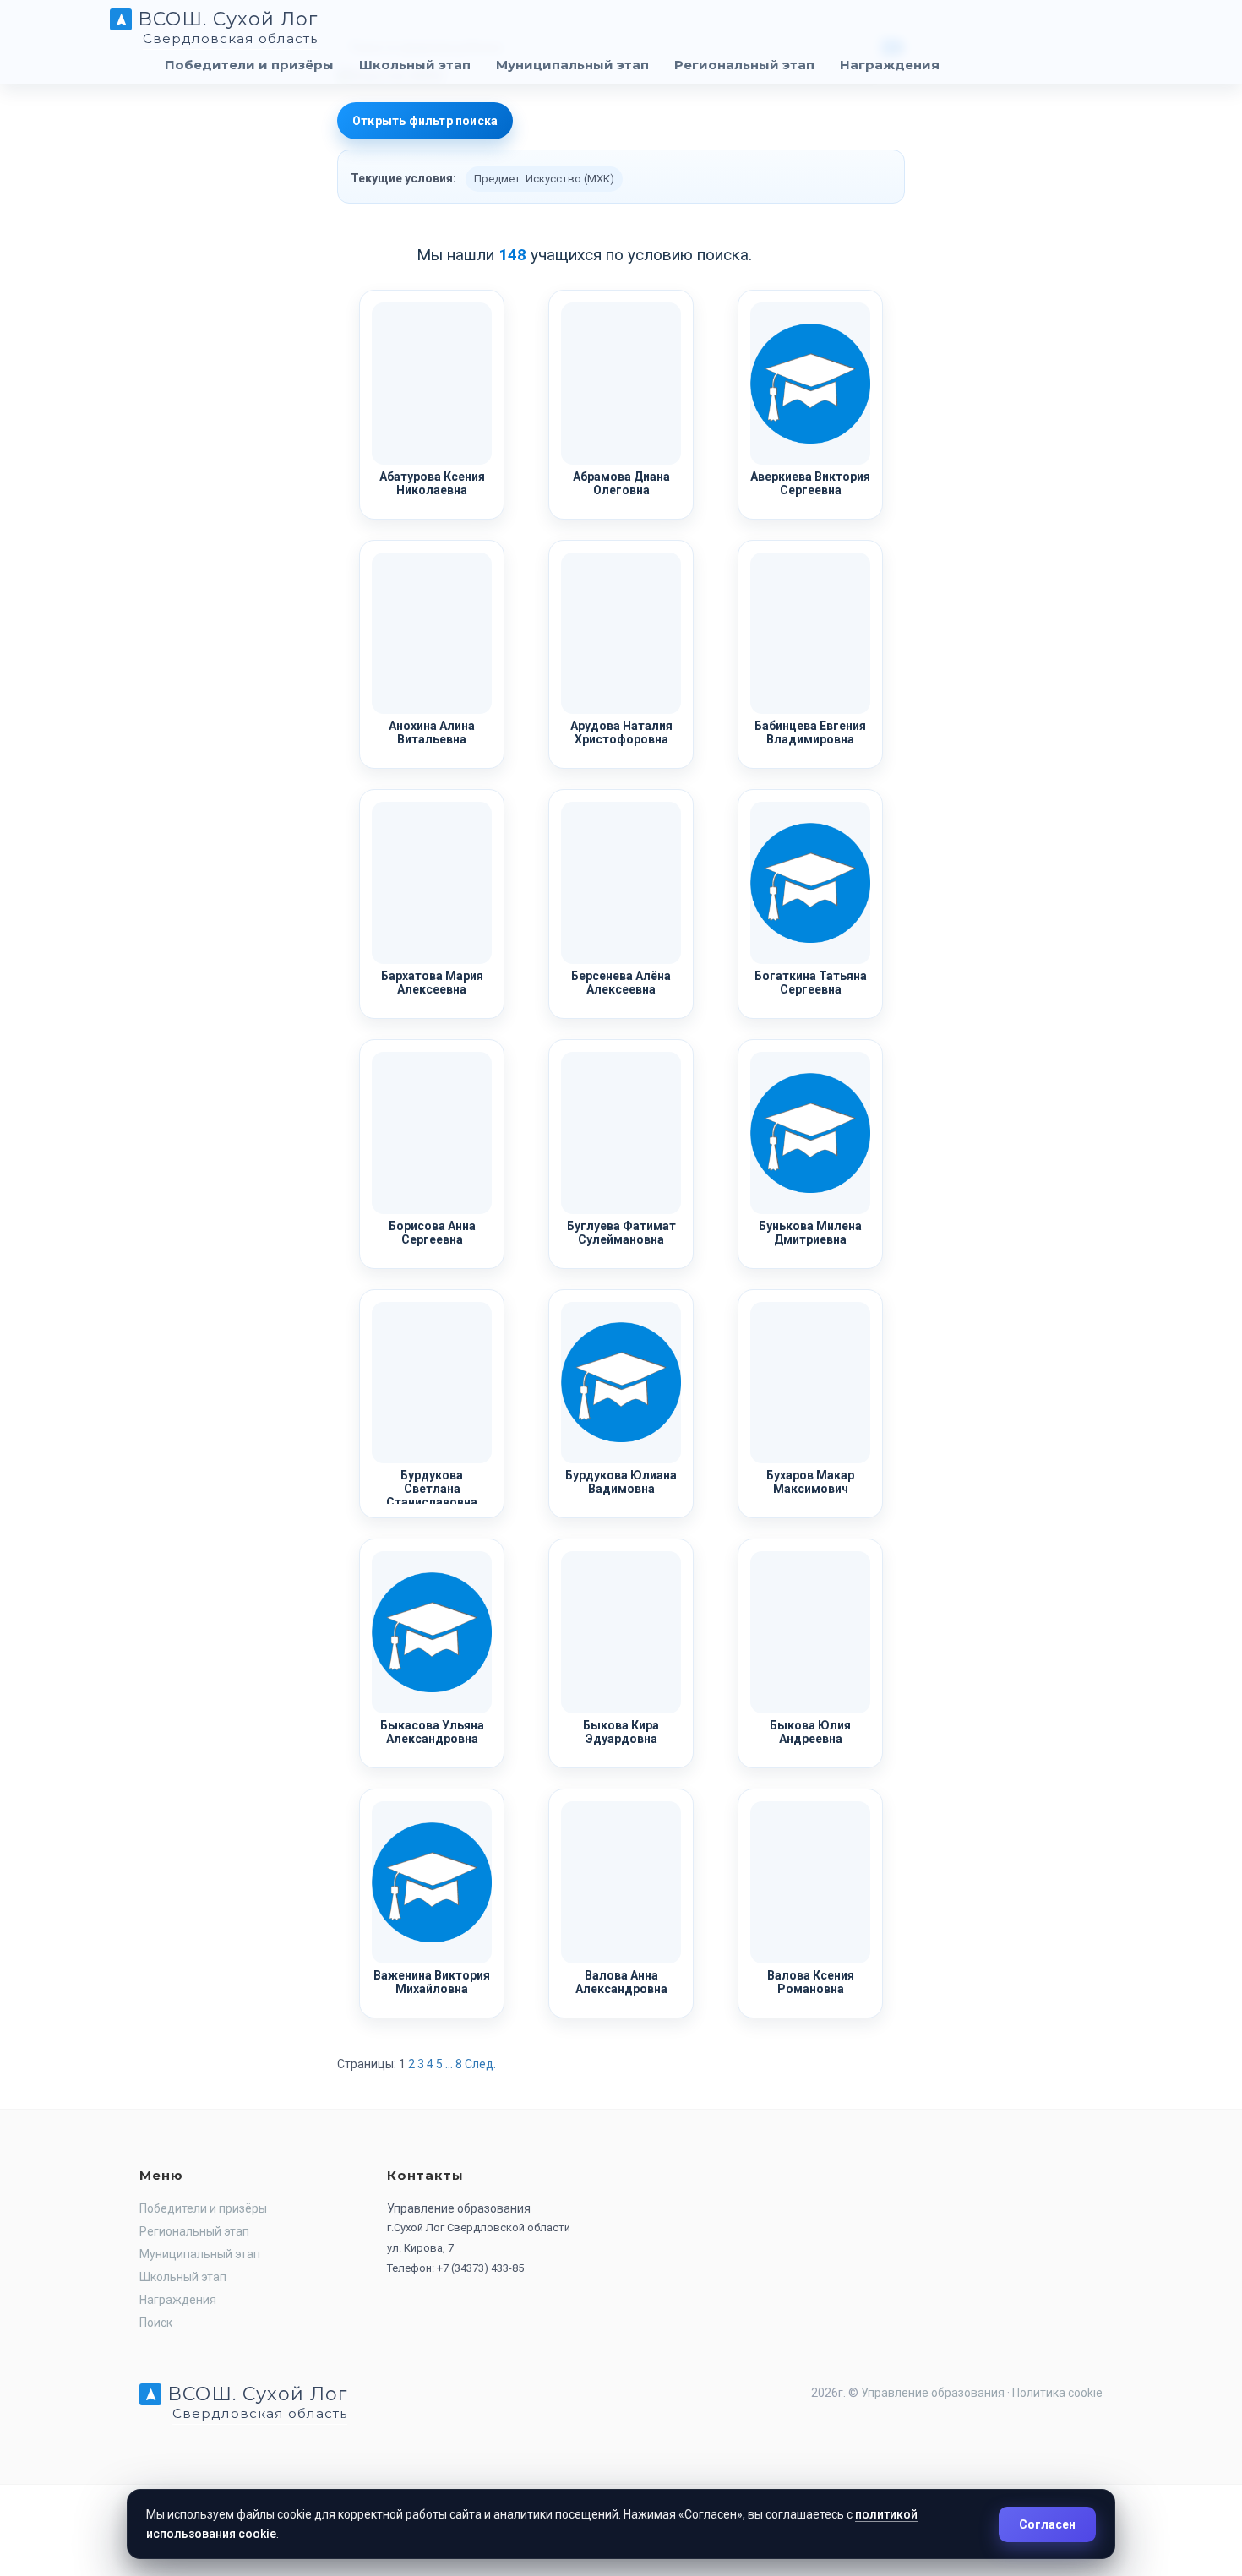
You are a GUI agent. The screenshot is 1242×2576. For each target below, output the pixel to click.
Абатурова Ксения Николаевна (432, 483)
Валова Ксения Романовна (811, 1982)
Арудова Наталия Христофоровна (621, 732)
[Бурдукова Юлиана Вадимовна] (621, 1383)
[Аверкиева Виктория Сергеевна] (810, 384)
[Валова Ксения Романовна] (810, 1882)
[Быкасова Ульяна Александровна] (432, 1632)
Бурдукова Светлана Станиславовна (432, 1489)
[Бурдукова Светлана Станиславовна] (432, 1383)
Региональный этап (744, 65)
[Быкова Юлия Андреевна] (810, 1632)
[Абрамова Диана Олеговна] (621, 384)
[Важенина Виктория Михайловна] (432, 1882)
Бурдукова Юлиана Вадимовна (621, 1482)
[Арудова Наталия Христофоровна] (621, 634)
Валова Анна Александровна (621, 1982)
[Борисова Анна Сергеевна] (432, 1133)
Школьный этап (415, 65)
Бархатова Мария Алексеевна (432, 983)
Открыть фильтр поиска (425, 121)
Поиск (156, 2323)
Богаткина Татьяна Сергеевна (811, 983)
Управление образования (933, 2393)
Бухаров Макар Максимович (810, 1482)
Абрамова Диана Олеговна (621, 483)
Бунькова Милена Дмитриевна (810, 1233)
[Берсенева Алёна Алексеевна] (621, 883)
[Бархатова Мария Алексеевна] (432, 883)
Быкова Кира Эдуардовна (621, 1732)
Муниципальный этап (572, 65)
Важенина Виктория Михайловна (432, 1982)
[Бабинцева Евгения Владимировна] (810, 634)
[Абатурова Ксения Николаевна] (432, 384)
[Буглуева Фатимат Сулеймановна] (621, 1133)
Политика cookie (1057, 2393)
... (449, 2064)
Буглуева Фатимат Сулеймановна (621, 1233)
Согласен (1047, 2524)
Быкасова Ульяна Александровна (432, 1732)
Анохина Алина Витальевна (432, 732)
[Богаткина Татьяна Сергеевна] (810, 883)
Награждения (890, 65)
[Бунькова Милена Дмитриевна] (810, 1133)
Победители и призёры (249, 65)
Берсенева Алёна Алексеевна (621, 983)
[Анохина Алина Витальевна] (432, 634)
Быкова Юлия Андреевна (810, 1732)
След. (480, 2064)
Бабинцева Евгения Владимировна (810, 732)
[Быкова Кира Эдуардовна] (621, 1632)
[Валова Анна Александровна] (621, 1882)
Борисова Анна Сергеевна (432, 1233)
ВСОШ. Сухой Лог (225, 25)
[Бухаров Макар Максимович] (810, 1383)
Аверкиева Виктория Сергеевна (810, 483)
